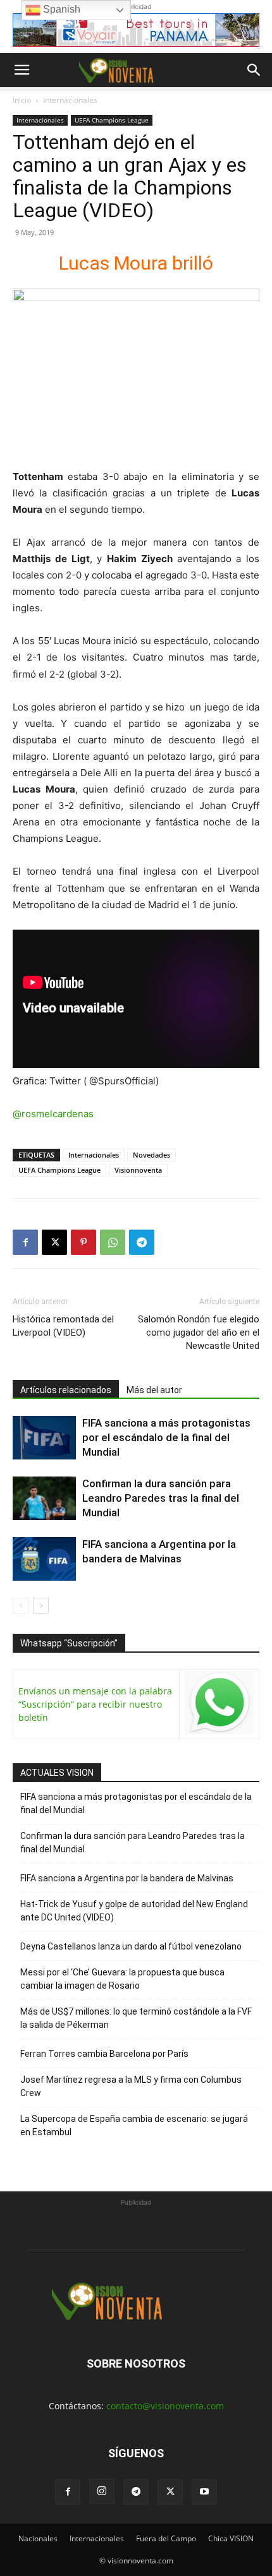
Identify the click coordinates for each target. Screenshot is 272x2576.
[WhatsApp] (113, 1242)
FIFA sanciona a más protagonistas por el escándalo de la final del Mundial (166, 1437)
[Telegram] (142, 1242)
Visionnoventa (138, 1170)
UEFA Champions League (112, 120)
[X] (54, 1242)
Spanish (60, 9)
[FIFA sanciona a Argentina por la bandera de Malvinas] (44, 1559)
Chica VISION (231, 2538)
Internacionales (70, 100)
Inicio (22, 100)
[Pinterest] (83, 1242)
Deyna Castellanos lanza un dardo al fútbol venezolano (131, 1946)
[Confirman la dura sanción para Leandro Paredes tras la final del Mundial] (44, 1498)
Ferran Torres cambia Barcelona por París (104, 2054)
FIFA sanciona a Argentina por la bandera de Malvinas (127, 1878)
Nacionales (38, 2538)
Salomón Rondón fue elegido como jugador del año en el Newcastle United (199, 1333)
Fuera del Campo (166, 2538)
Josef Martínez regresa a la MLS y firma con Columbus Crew (131, 2086)
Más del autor (154, 1390)
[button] (22, 70)
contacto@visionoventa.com (165, 2406)
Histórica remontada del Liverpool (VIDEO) (63, 1326)
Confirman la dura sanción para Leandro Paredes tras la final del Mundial (161, 1498)
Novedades (151, 1155)
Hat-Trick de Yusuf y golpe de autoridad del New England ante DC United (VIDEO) (134, 1911)
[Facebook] (25, 1242)
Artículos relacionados (66, 1390)
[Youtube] (204, 2492)
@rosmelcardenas (53, 1114)
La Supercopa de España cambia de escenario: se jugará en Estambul (134, 2125)
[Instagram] (102, 2491)
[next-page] (41, 1606)
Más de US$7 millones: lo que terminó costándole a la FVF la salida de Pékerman (136, 2018)
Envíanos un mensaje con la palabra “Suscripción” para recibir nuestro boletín (95, 1704)
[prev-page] (21, 1606)
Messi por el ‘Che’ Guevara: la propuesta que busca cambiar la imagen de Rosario (122, 1979)
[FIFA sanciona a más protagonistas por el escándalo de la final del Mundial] (44, 1438)
